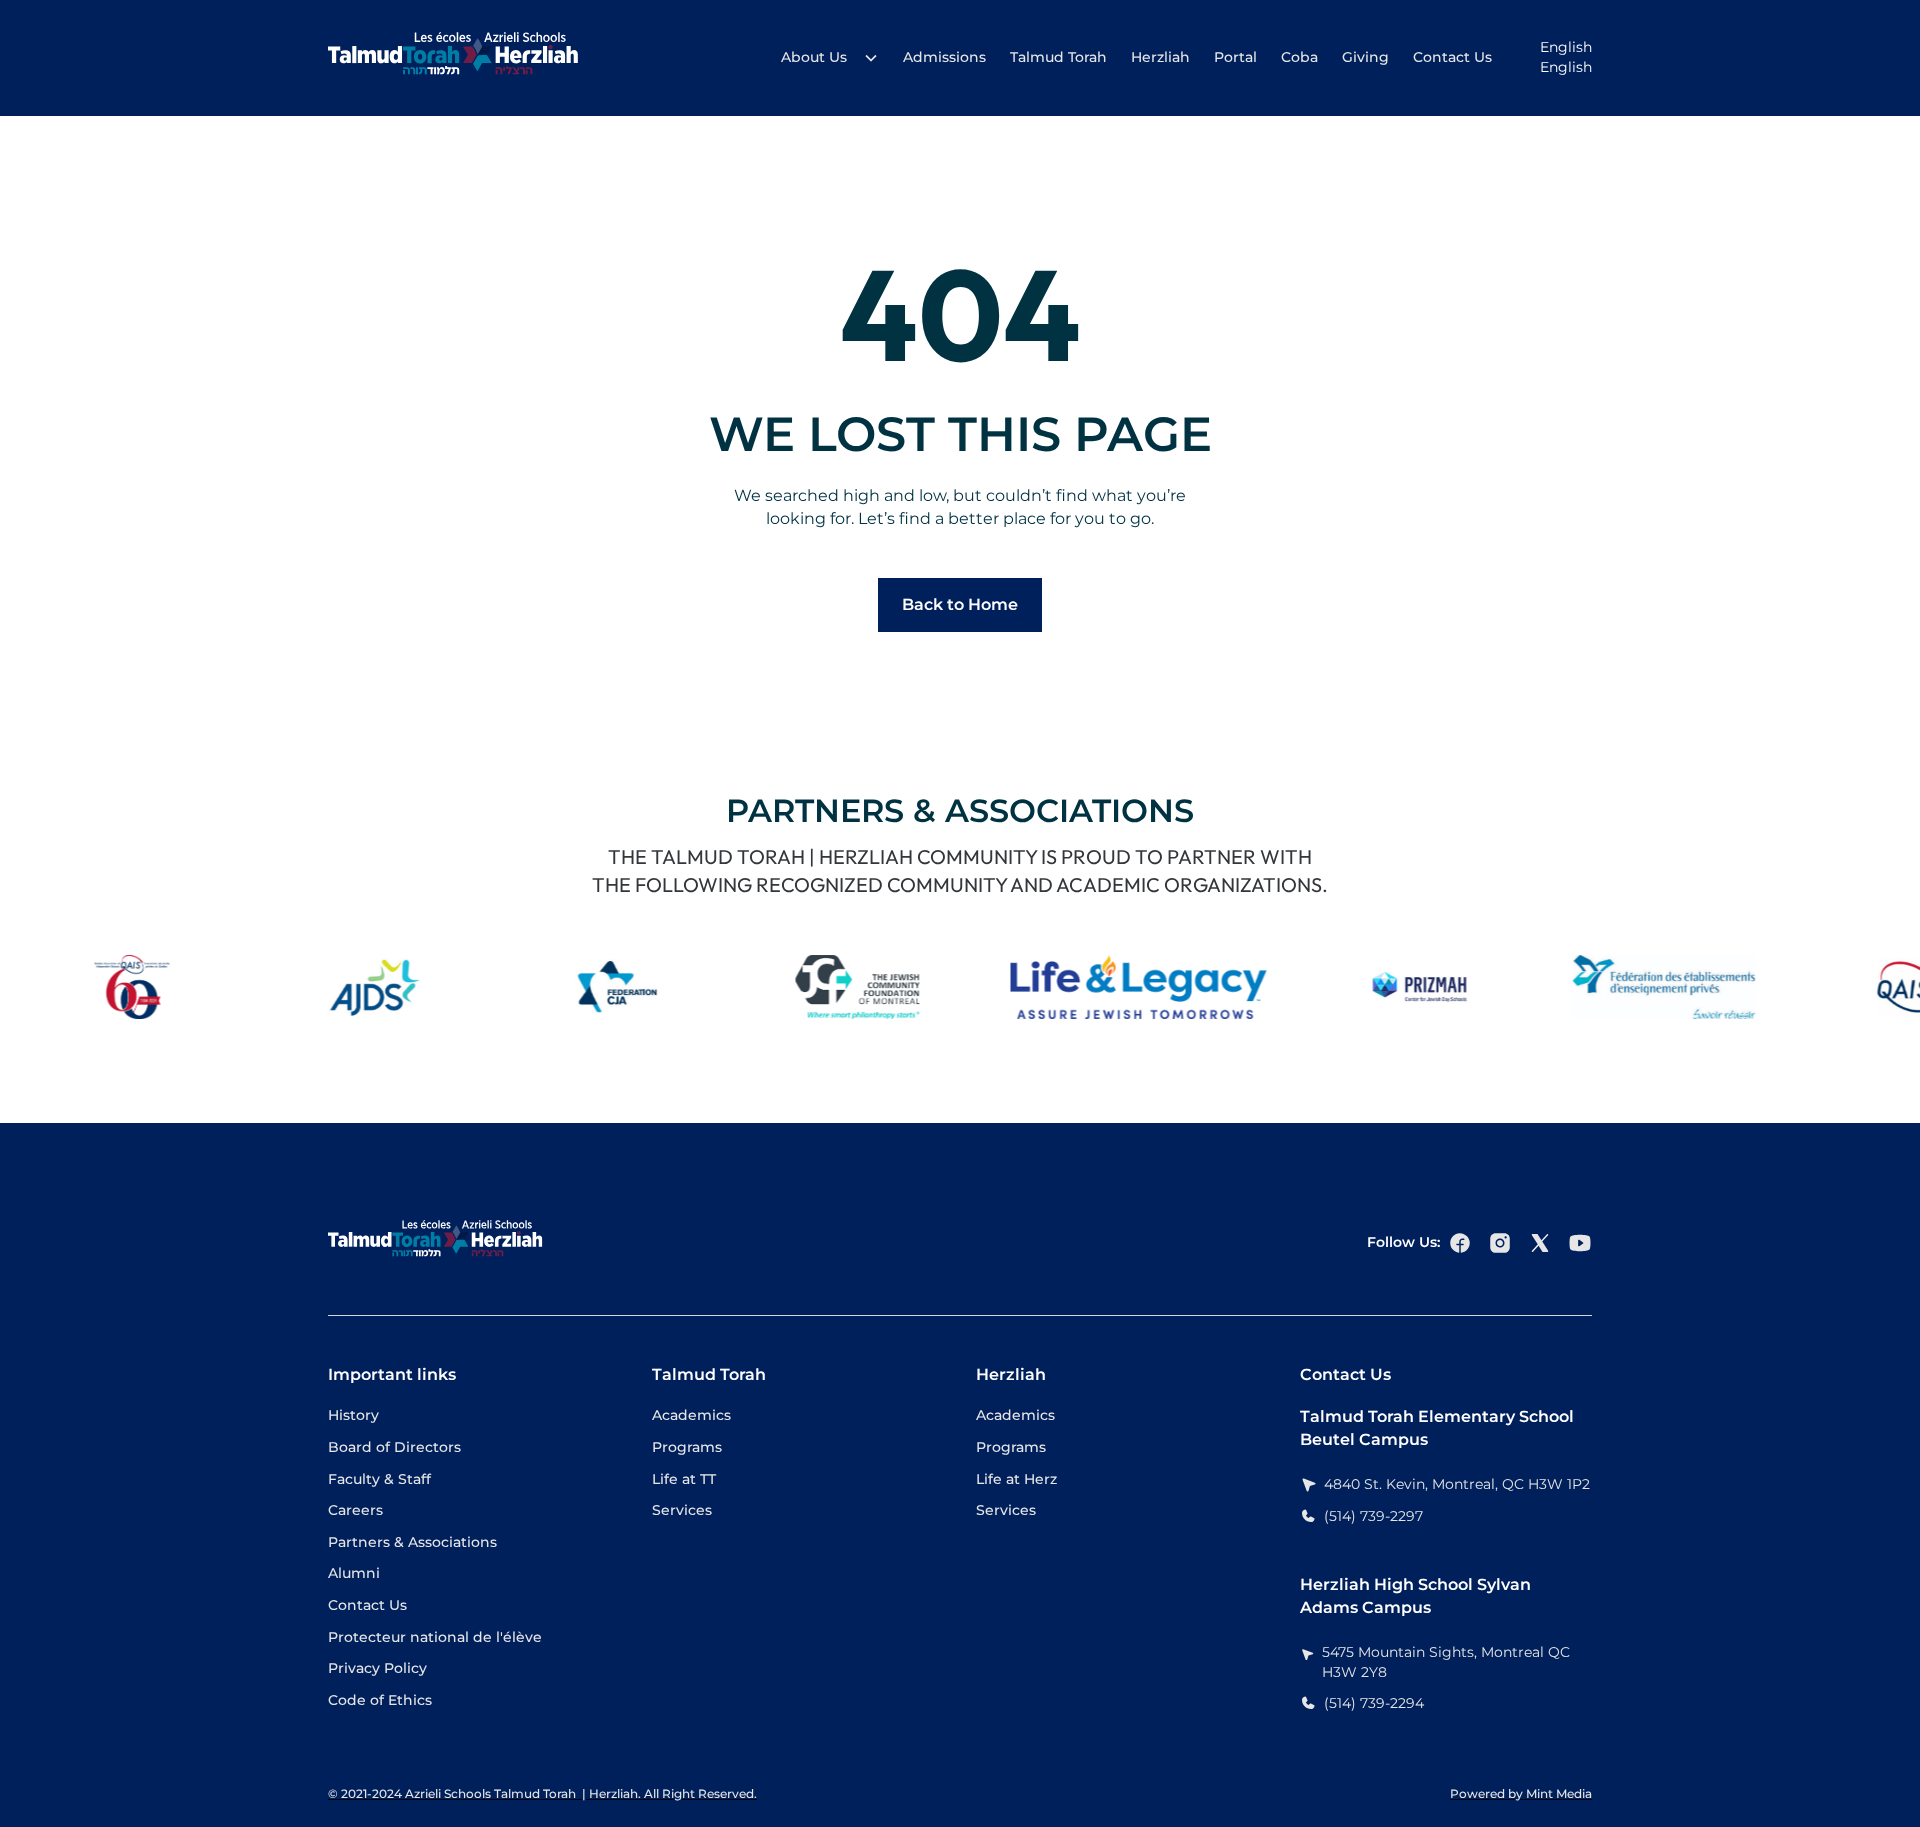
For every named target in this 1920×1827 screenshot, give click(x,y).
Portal (1235, 57)
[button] (824, 58)
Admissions (944, 57)
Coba (1299, 57)
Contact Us (1452, 57)
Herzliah (1160, 57)
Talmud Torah (1058, 57)
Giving (1365, 57)
